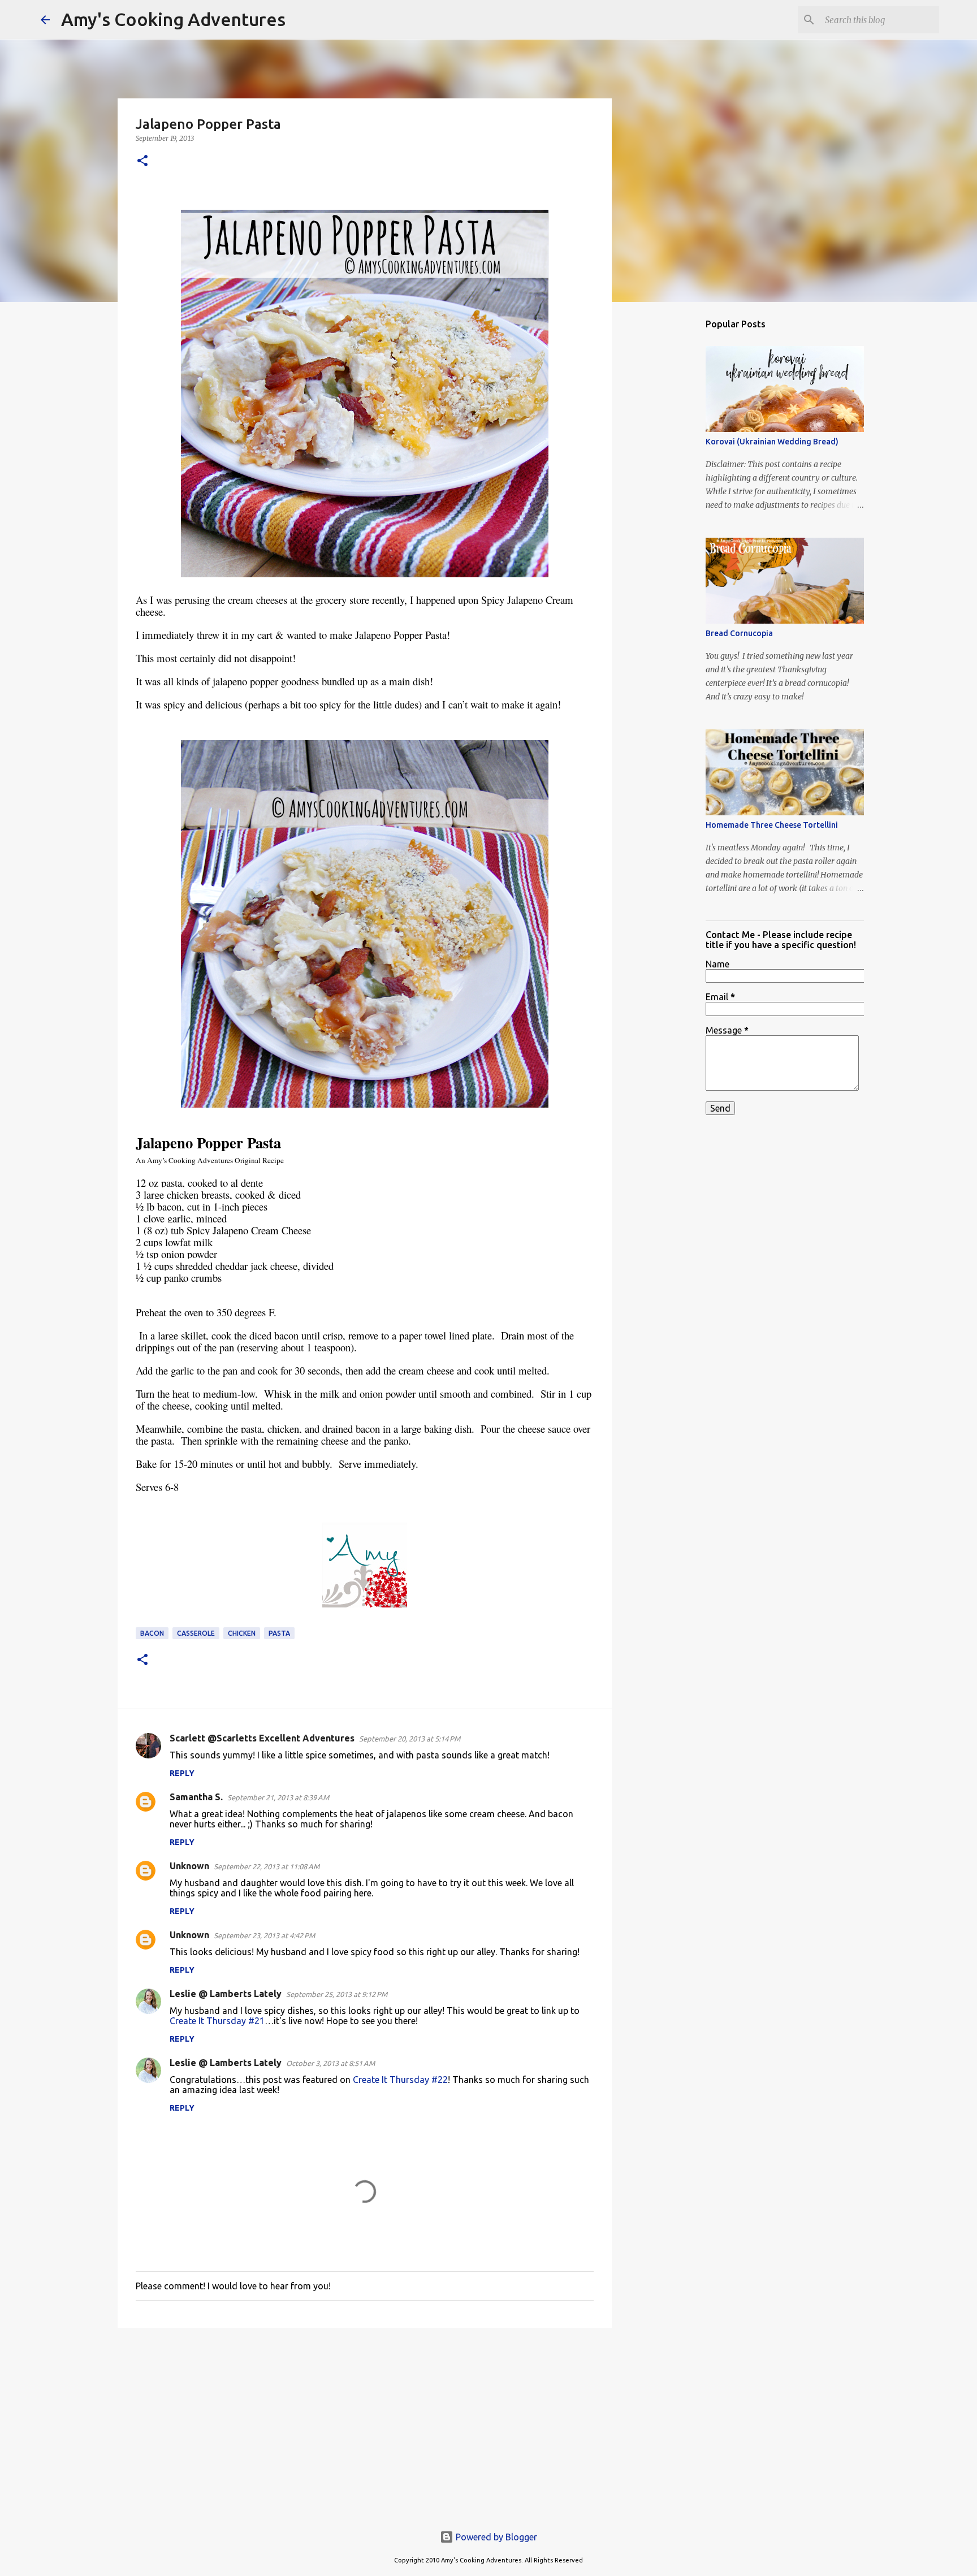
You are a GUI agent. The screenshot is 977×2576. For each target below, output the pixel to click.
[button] (142, 161)
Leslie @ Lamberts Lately (226, 1994)
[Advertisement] (365, 2424)
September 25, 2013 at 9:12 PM (337, 1994)
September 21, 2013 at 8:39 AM (278, 1797)
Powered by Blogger (495, 2537)
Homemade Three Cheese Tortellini (772, 825)
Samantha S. (196, 1797)
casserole (196, 1633)
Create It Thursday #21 (217, 2021)
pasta (279, 1633)
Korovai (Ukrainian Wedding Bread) (772, 442)
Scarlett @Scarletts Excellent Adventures (262, 1738)
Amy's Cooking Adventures (173, 19)
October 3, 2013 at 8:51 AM (330, 2063)
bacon (152, 1633)
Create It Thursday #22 (400, 2080)
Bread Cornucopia (739, 633)
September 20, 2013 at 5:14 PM (410, 1739)
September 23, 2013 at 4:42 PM (264, 1935)
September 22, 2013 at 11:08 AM (267, 1866)
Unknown (189, 1866)
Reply (182, 1773)
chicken (242, 1633)
